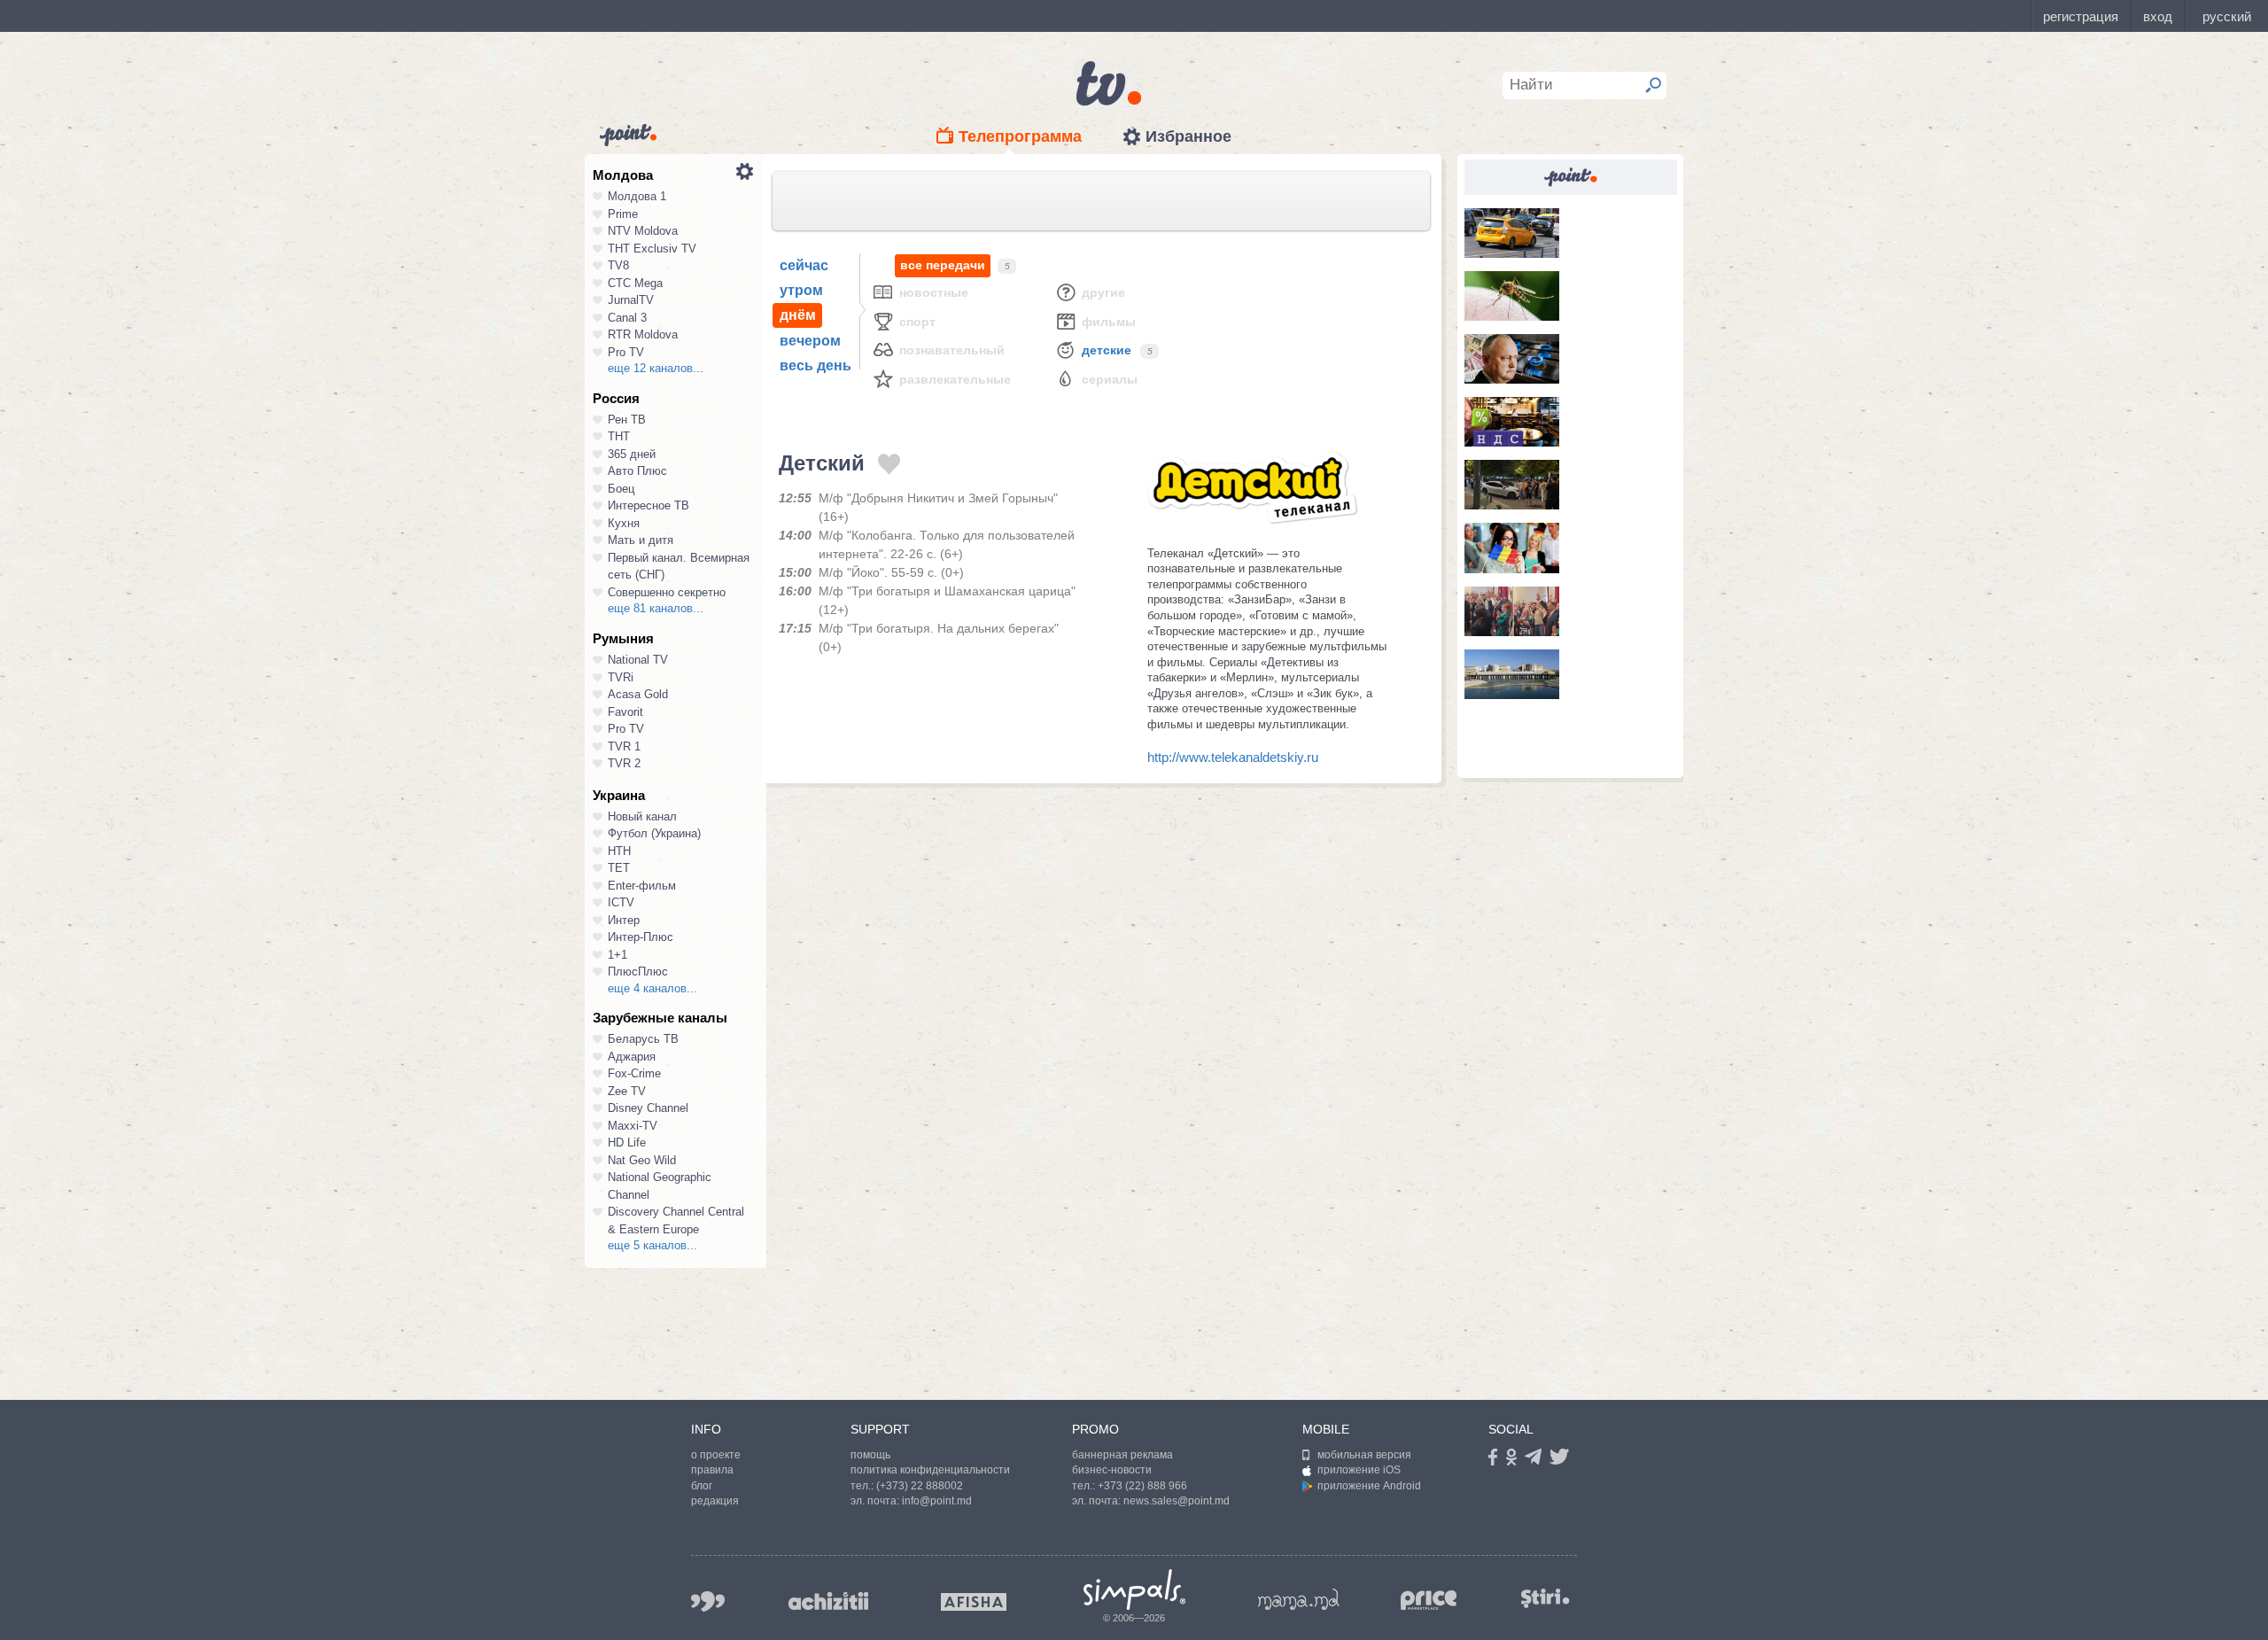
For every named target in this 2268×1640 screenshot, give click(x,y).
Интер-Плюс (641, 937)
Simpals (1134, 1589)
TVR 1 (624, 746)
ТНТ (619, 436)
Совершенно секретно (667, 592)
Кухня (624, 523)
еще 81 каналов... (656, 608)
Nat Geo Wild (642, 1160)
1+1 (617, 955)
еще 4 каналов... (652, 988)
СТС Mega (635, 283)
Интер (624, 920)
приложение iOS (1359, 1470)
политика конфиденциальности (930, 1470)
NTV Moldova (643, 231)
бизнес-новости (1112, 1470)
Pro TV (626, 352)
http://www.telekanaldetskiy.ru (1233, 757)
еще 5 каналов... (652, 1245)
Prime (623, 214)
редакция (715, 1501)
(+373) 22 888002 (920, 1486)
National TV (638, 660)
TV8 (618, 265)
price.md (1429, 1601)
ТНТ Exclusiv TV (652, 249)
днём (798, 315)
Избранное (1188, 136)
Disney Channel (648, 1108)
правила (712, 1470)
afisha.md (974, 1602)
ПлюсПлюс (638, 972)
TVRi (621, 677)
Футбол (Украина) (654, 833)
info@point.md (937, 1501)
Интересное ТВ (649, 505)
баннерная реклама (1122, 1455)
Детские (1107, 350)
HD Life (627, 1143)
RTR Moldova (643, 334)
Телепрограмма (1020, 136)
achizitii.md (828, 1601)
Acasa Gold (638, 694)
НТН (619, 851)
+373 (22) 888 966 (1142, 1486)
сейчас (804, 265)
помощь (870, 1455)
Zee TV (627, 1091)
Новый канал (642, 816)
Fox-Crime (634, 1073)
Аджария (632, 1057)
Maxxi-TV (633, 1126)
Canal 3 (627, 318)
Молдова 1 (637, 196)
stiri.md (1545, 1598)
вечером (810, 341)
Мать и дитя (641, 540)
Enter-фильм (642, 886)
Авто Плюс (637, 471)
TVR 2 (624, 763)
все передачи (943, 265)
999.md (708, 1601)
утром (801, 290)
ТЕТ (619, 868)
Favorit (625, 712)
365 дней (632, 454)
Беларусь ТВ (643, 1039)
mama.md (1299, 1599)
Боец (621, 489)
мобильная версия (1364, 1455)
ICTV (621, 902)
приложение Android (1369, 1486)
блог (702, 1486)
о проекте (716, 1455)
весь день (816, 365)
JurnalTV (631, 300)
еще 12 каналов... (656, 368)
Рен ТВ (627, 420)
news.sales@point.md (1177, 1501)
